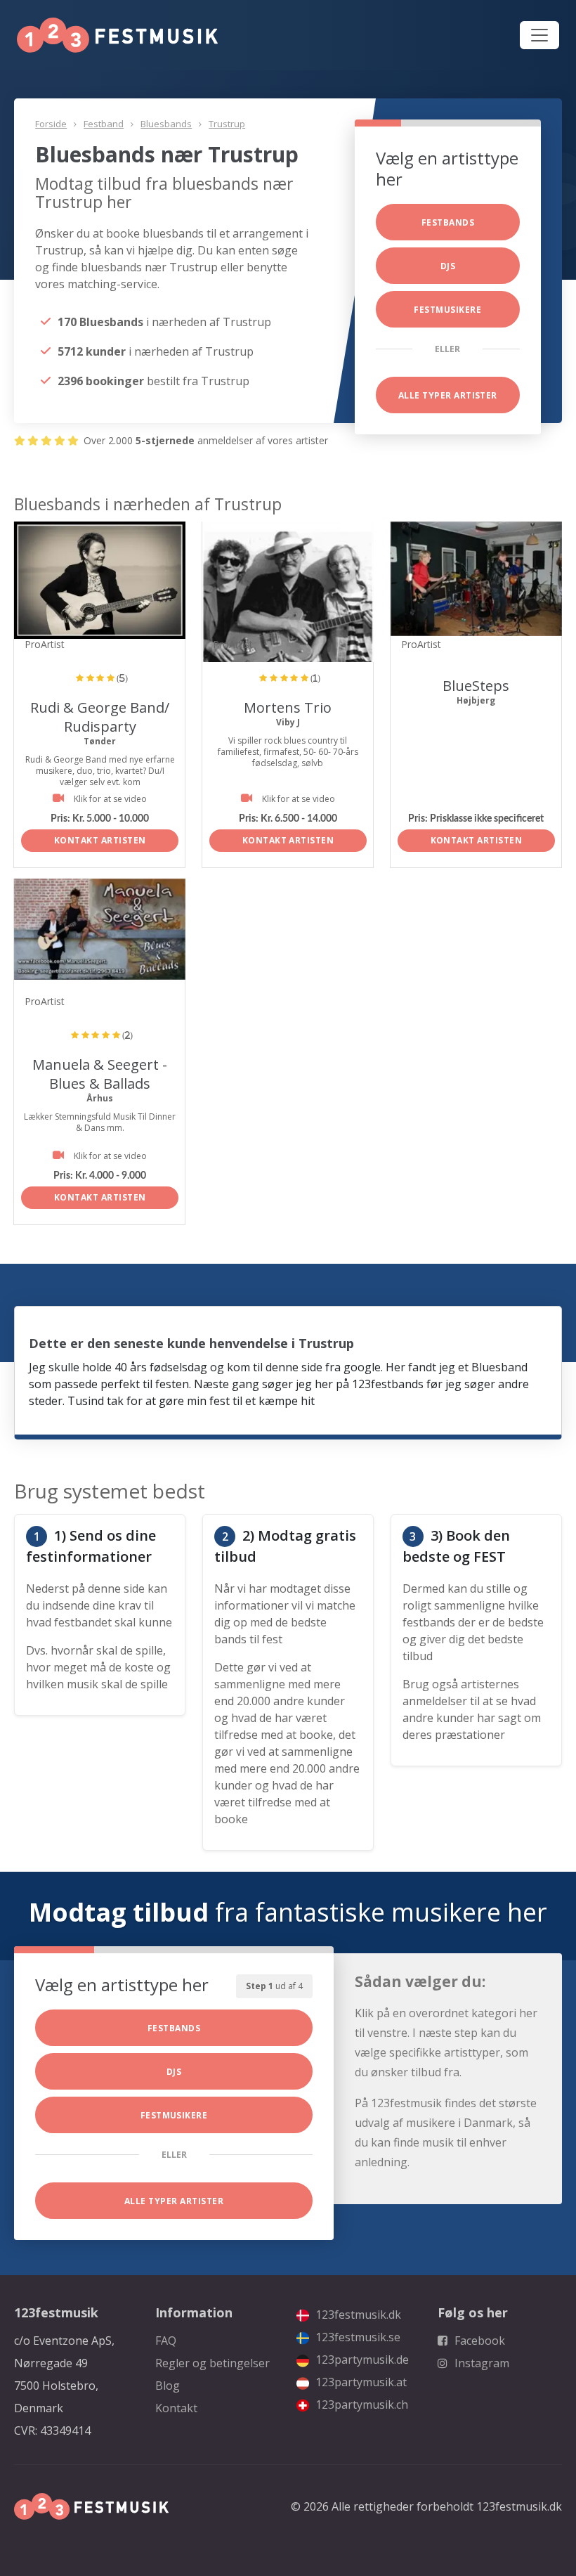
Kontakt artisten (100, 840)
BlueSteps (476, 686)
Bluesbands (166, 124)
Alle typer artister (448, 395)
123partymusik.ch (360, 2405)
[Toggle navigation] (539, 35)
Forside (51, 124)
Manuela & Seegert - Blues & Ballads (100, 1074)
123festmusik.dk (357, 2315)
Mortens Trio (288, 707)
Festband (104, 124)
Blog (168, 2386)
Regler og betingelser (212, 2363)
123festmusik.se (356, 2337)
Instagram (480, 2363)
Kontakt (176, 2408)
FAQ (166, 2341)
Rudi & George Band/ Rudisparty (100, 717)
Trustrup (227, 124)
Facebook (478, 2341)
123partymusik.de (361, 2360)
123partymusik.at (360, 2382)
